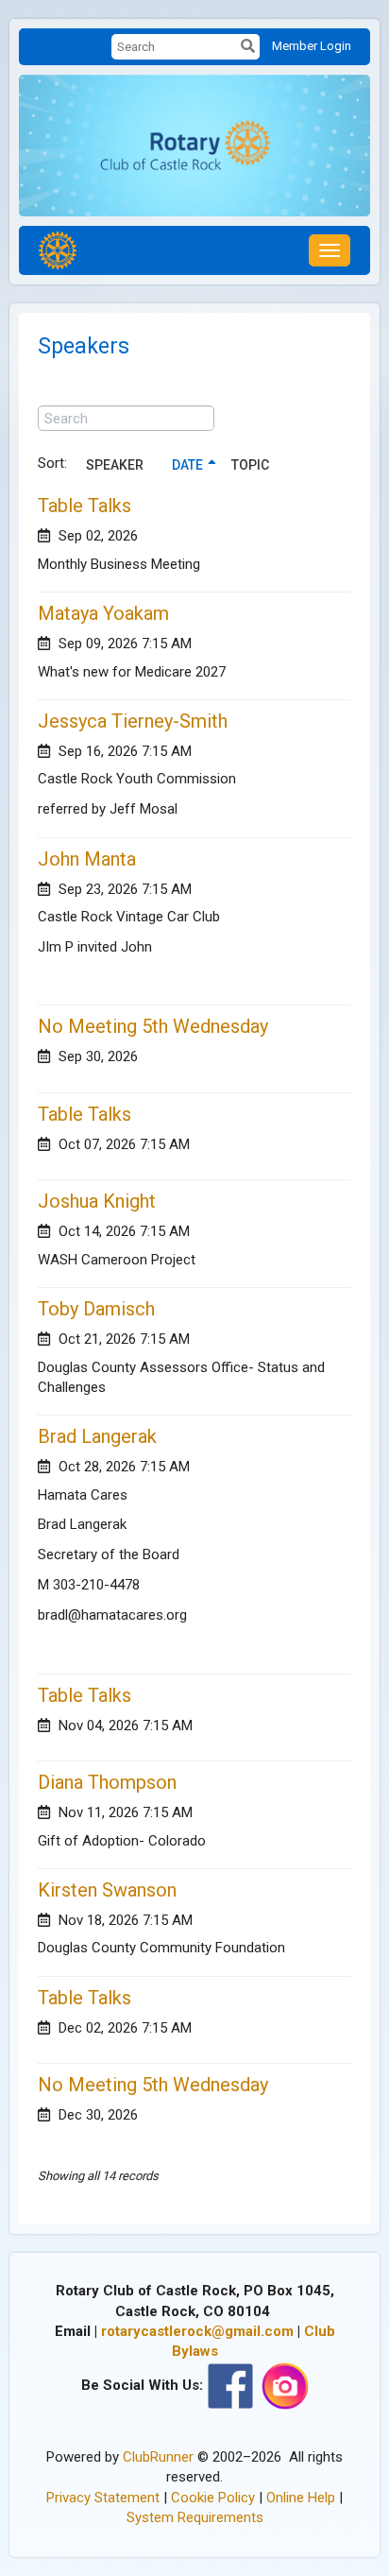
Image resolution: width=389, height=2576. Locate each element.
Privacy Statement (103, 2498)
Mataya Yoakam (103, 613)
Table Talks (85, 506)
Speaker (115, 465)
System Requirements (195, 2517)
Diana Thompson (107, 1782)
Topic (250, 465)
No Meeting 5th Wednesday (153, 1026)
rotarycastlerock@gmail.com (197, 2331)
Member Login (312, 46)
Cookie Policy (213, 2498)
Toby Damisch (96, 1309)
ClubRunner (158, 2457)
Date (187, 465)
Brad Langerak (97, 1436)
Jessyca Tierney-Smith (133, 721)
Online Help (301, 2498)
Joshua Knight (97, 1201)
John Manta (87, 859)
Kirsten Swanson (107, 1890)
